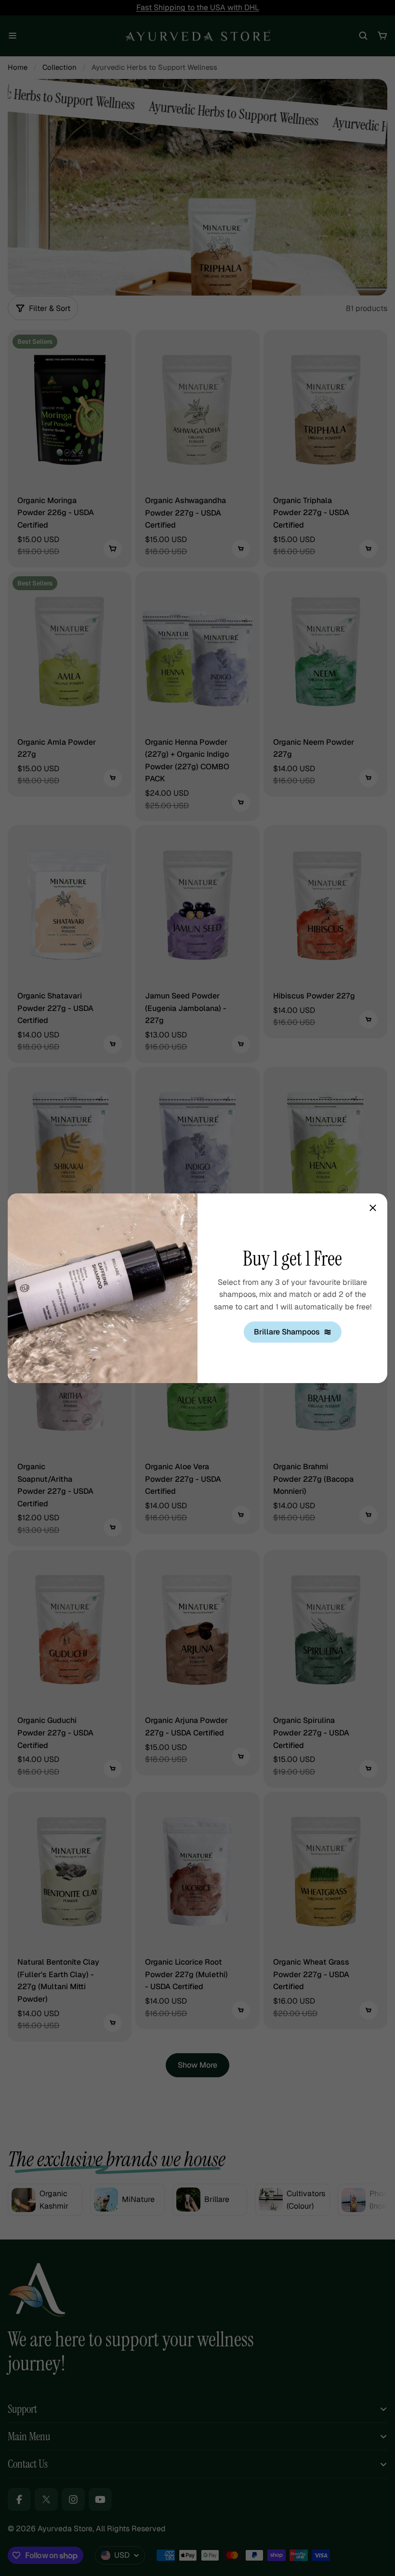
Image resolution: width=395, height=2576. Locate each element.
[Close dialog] (373, 1208)
